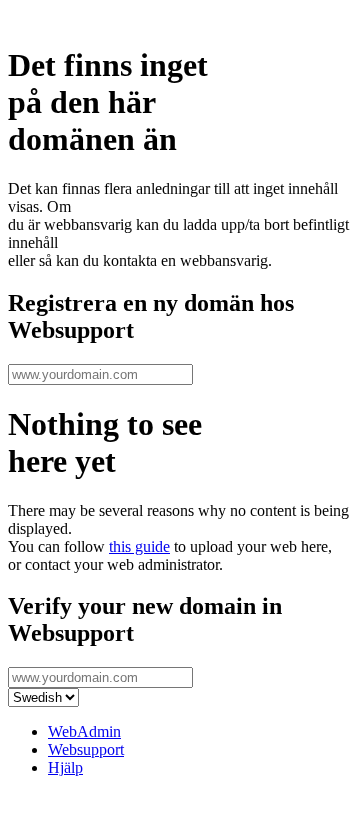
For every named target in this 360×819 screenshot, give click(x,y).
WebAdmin (84, 731)
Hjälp (65, 767)
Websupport (86, 749)
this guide (139, 546)
